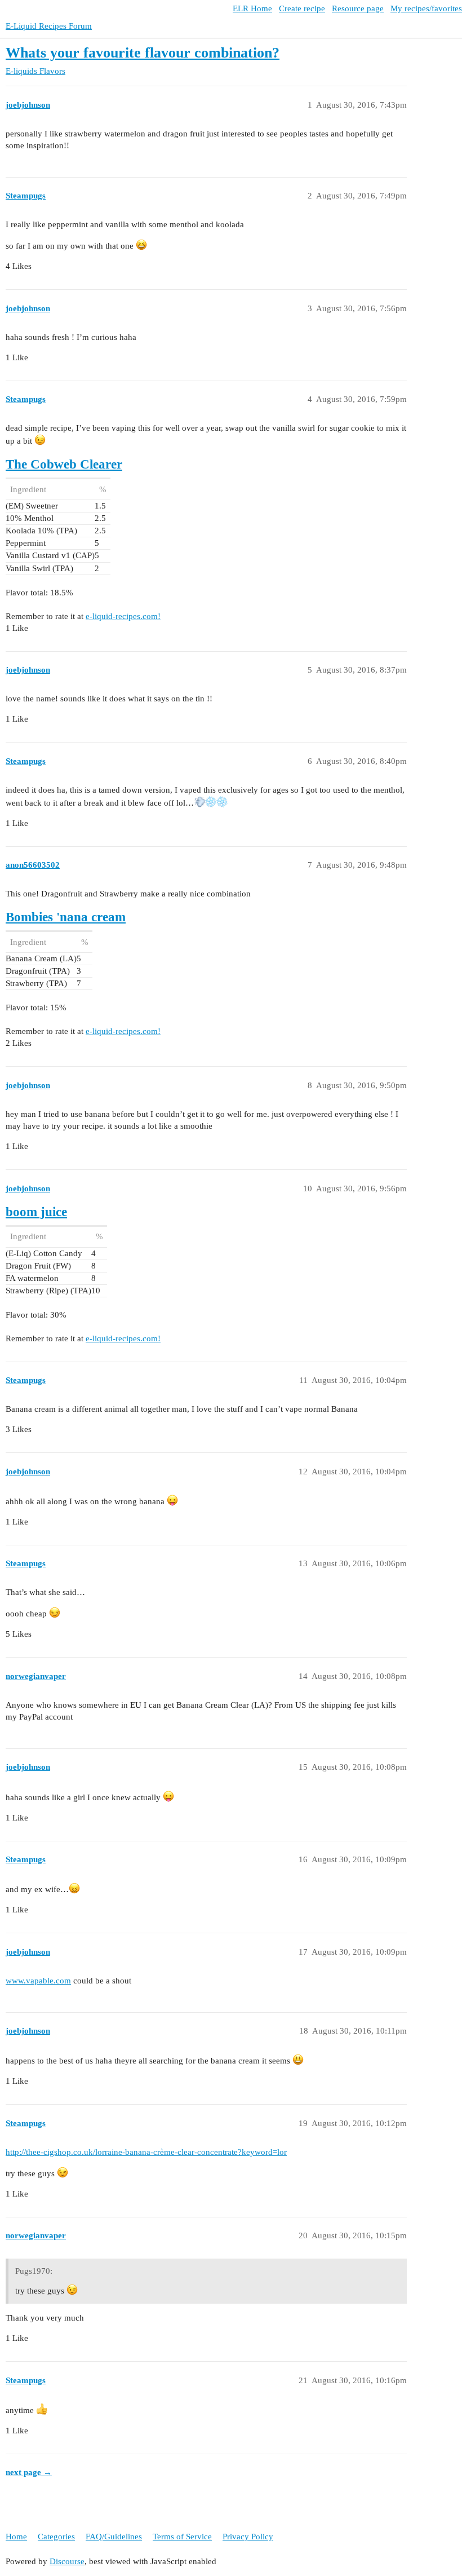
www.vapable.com (38, 1981)
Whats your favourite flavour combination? (143, 53)
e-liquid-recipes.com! (123, 616)
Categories (56, 2537)
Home (16, 2537)
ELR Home (252, 8)
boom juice (36, 1212)
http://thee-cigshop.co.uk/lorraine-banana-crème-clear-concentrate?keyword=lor (146, 2152)
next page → (29, 2472)
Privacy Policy (248, 2537)
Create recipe (302, 8)
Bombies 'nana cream (66, 917)
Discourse (67, 2561)
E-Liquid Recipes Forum (49, 26)
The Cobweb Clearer (64, 464)
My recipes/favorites (426, 8)
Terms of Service (182, 2537)
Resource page (358, 8)
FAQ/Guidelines (114, 2537)
